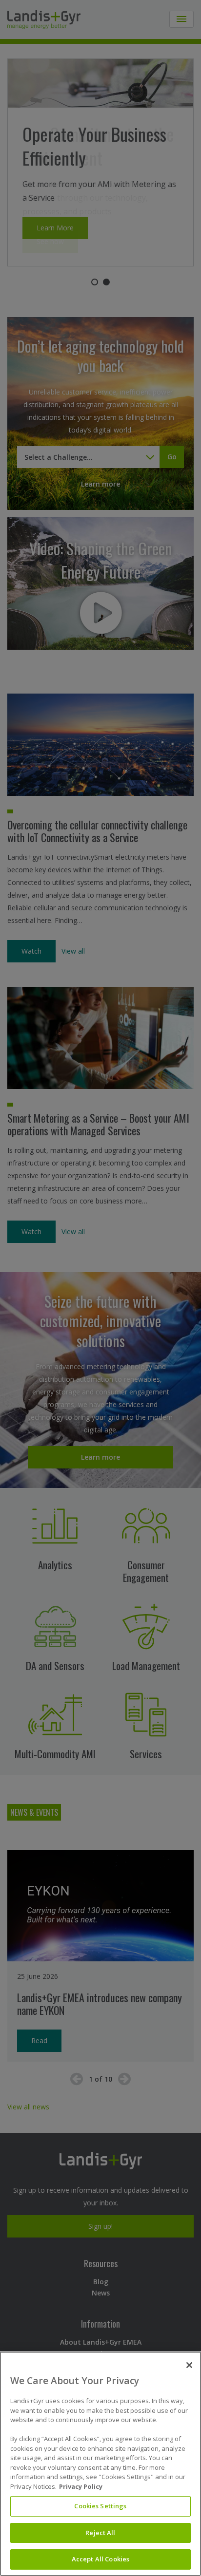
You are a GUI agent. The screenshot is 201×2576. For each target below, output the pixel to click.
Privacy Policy (81, 2486)
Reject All (100, 2533)
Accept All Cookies (100, 2559)
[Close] (189, 2365)
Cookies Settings (100, 2506)
